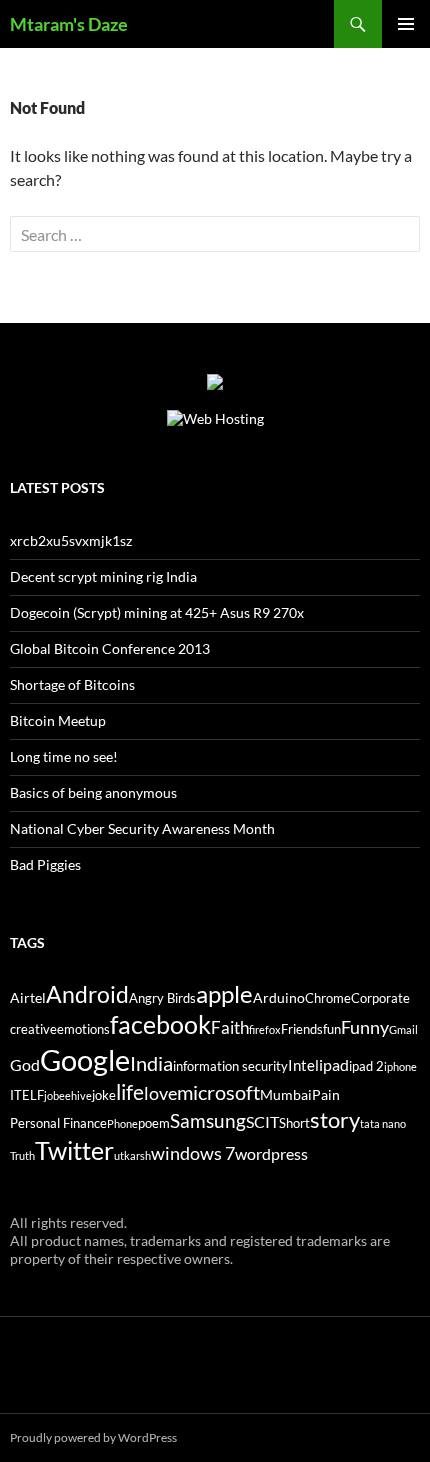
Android (87, 994)
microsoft (218, 1092)
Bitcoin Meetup (58, 720)
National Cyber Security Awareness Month (142, 828)
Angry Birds (162, 998)
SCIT (262, 1121)
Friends (302, 1029)
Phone (122, 1123)
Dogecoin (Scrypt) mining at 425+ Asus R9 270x (157, 612)
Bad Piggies (45, 864)
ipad (334, 1064)
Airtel (28, 997)
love (160, 1093)
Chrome (328, 998)
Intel (303, 1065)
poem (154, 1123)
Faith (230, 1027)
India (151, 1063)
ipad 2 (366, 1066)
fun (332, 1029)
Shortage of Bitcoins (72, 684)
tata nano (383, 1123)
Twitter (74, 1150)
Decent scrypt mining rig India (103, 576)
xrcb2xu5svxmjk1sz (71, 540)
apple (224, 994)
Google (85, 1059)
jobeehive (68, 1095)
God (25, 1064)
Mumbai (286, 1094)
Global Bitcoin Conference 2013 (110, 648)
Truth (22, 1155)
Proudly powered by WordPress (93, 1437)
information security (230, 1066)
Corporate (380, 998)
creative (33, 1029)
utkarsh (132, 1155)
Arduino (279, 997)
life (130, 1092)
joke (104, 1095)
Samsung (208, 1120)
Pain (326, 1094)
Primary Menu (406, 24)
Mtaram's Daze (69, 24)
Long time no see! (64, 756)
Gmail (403, 1029)
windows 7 (193, 1153)
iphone (400, 1066)
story (335, 1119)
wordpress (271, 1153)
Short (294, 1123)
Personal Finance (58, 1123)
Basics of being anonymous (93, 792)
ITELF (27, 1095)
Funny (365, 1027)
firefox (265, 1029)
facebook (160, 1024)
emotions (83, 1029)
